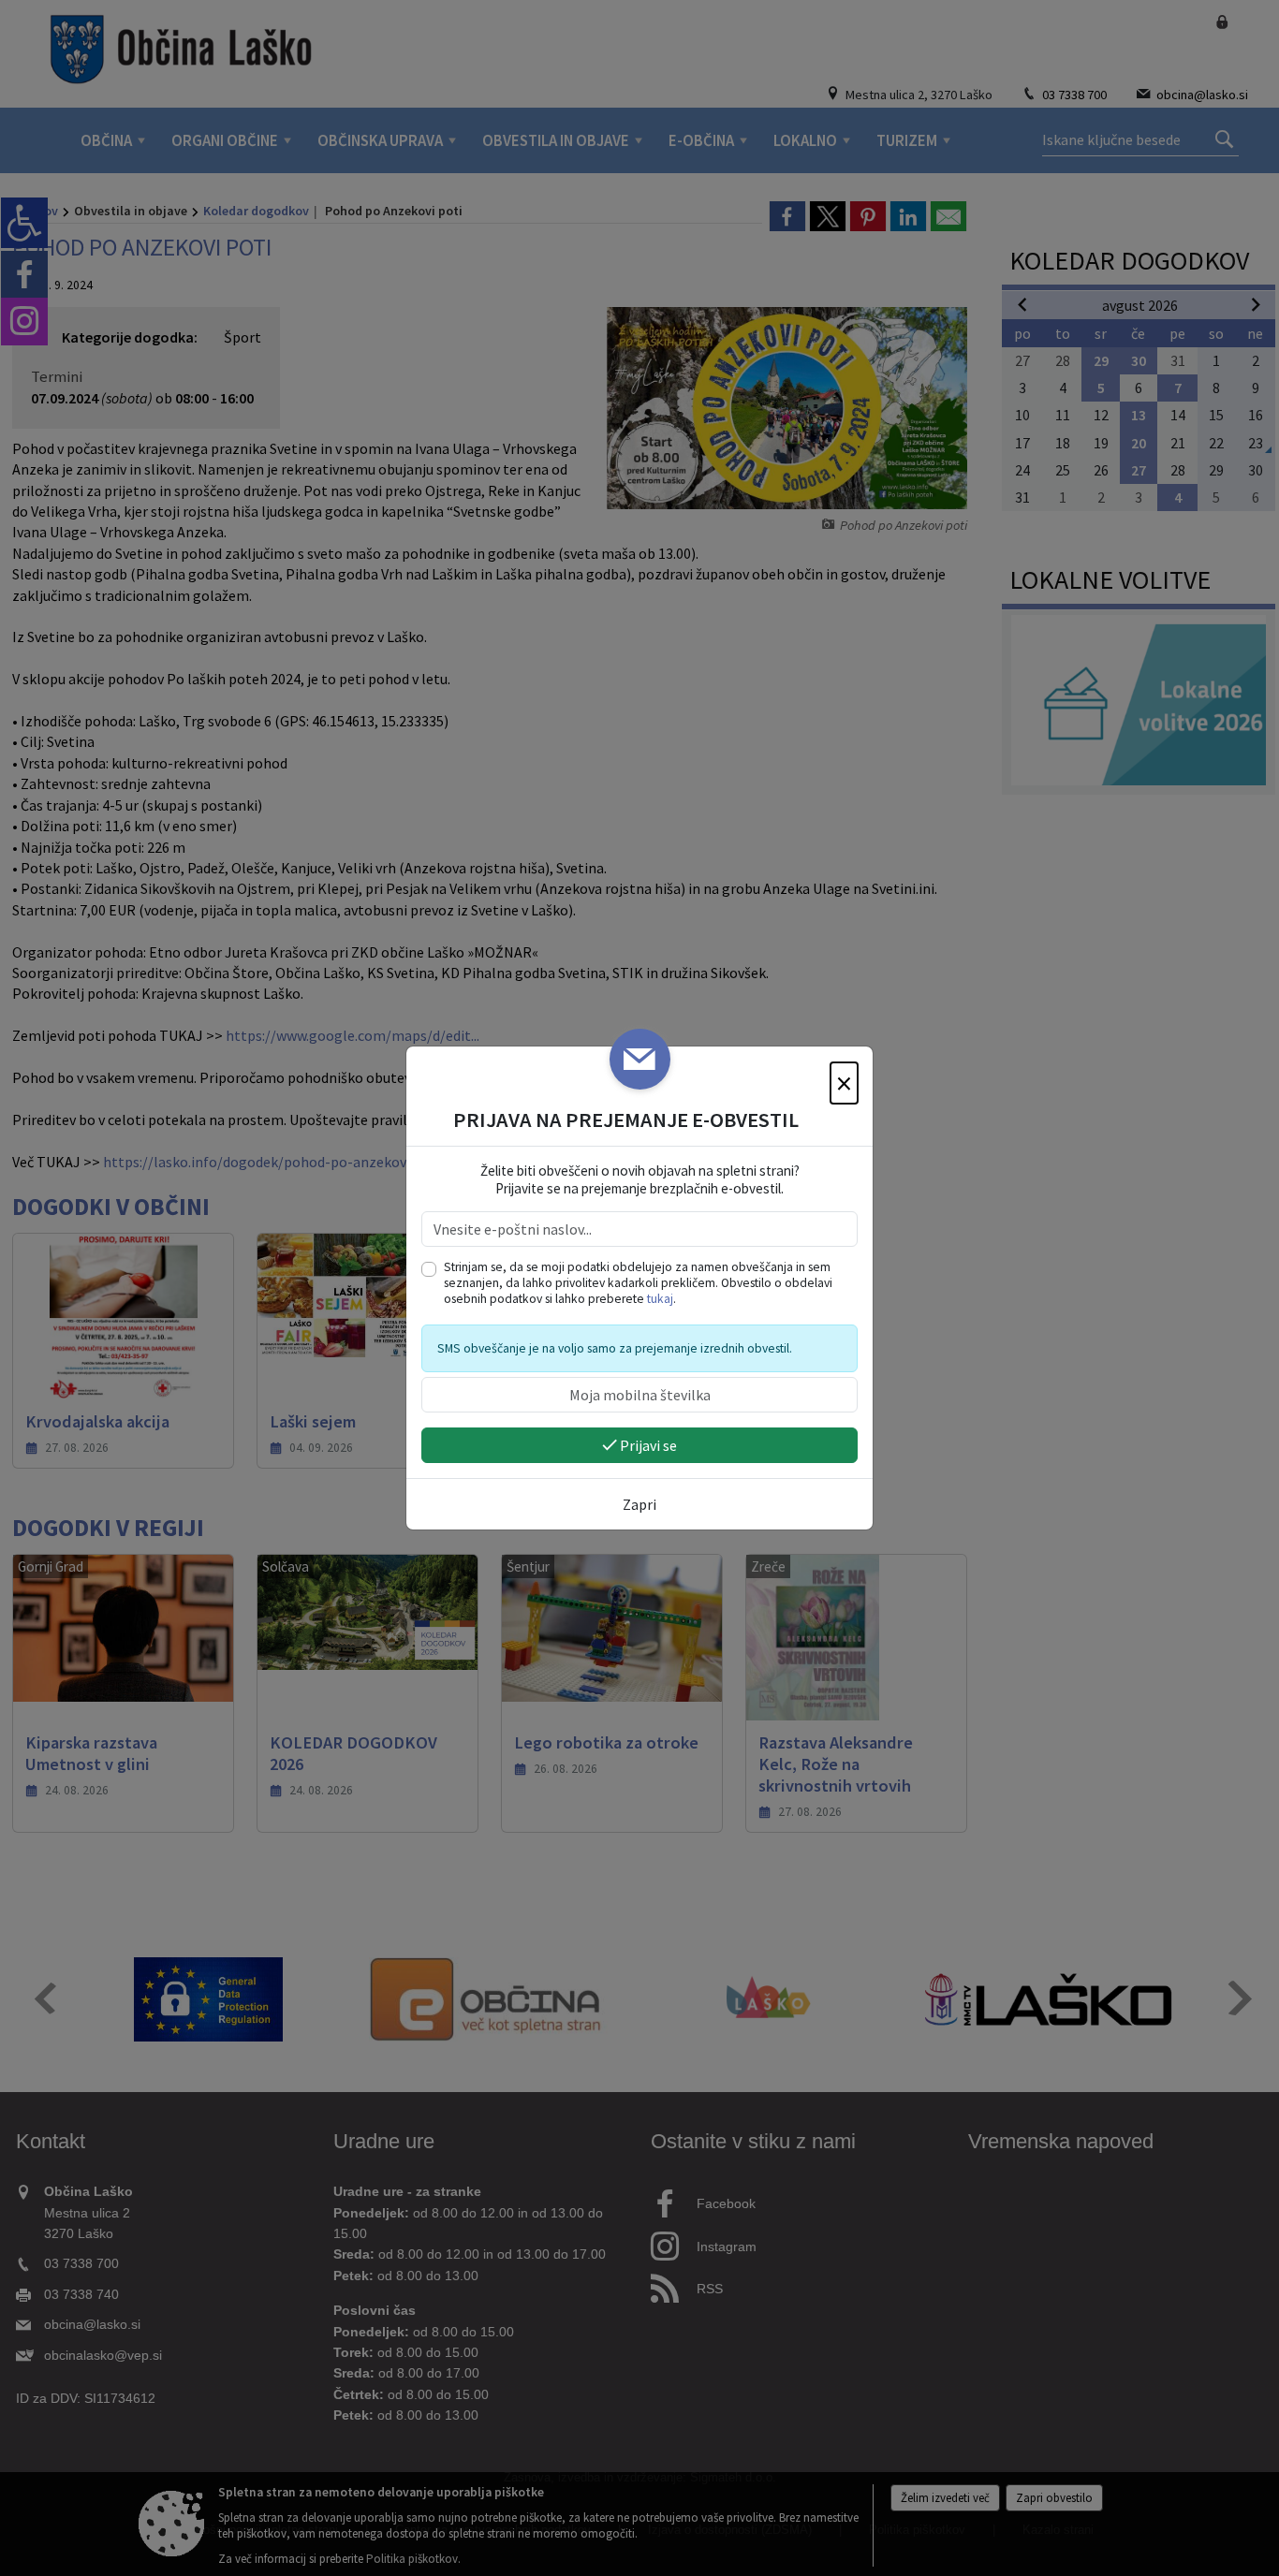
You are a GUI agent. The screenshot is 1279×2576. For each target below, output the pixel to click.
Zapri (639, 1504)
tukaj (660, 1299)
